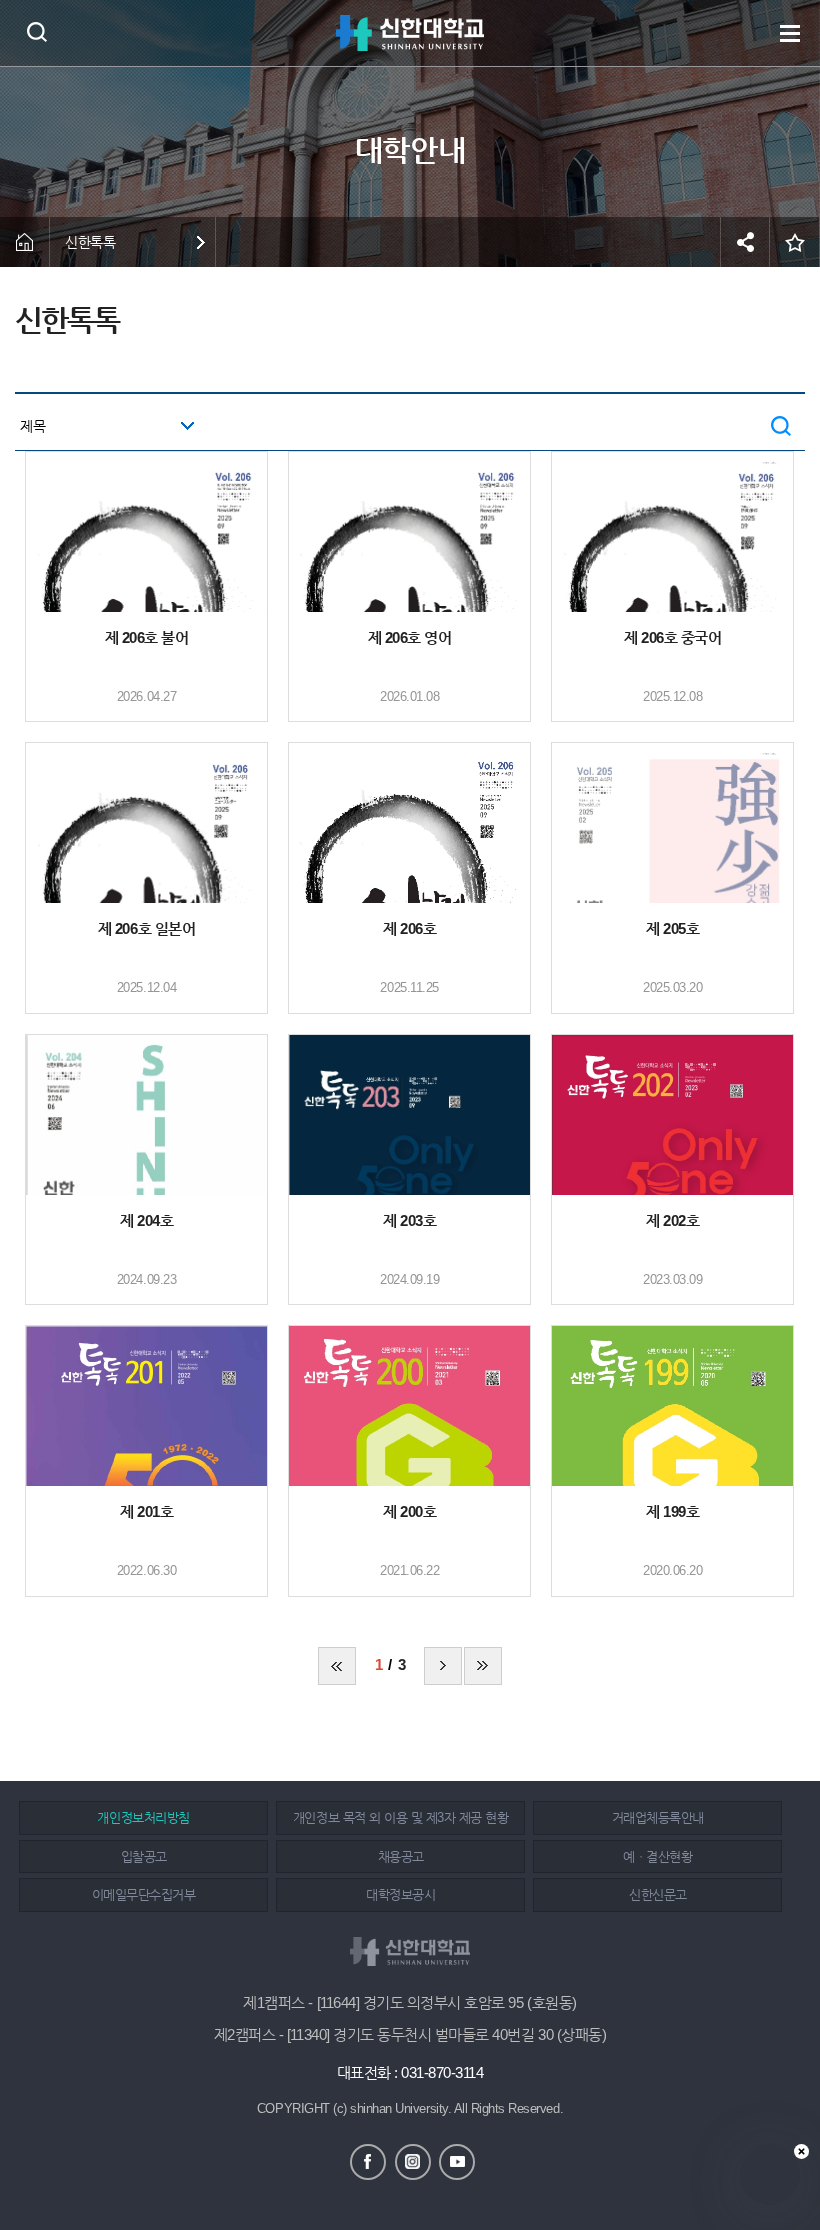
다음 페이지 (443, 1666)
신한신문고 (658, 1894)
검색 (36, 31)
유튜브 (457, 2162)
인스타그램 (413, 2162)
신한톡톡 (90, 242)
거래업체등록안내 (658, 1817)
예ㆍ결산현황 (657, 1856)
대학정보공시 (400, 1894)
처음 (337, 1666)
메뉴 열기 (790, 33)
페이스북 (368, 2162)
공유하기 (745, 242)
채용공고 (401, 1856)
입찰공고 (144, 1856)
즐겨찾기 (795, 242)
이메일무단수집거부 (144, 1894)
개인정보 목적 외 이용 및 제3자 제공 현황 (400, 1817)
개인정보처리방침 (143, 1817)
